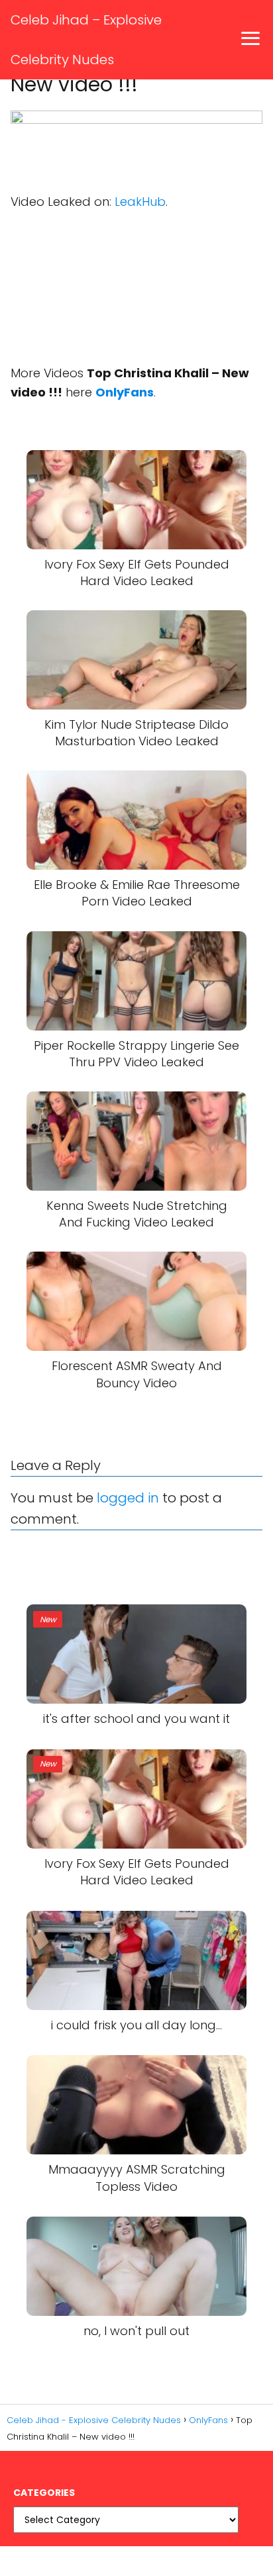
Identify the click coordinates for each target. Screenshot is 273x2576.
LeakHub (140, 202)
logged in (128, 1498)
